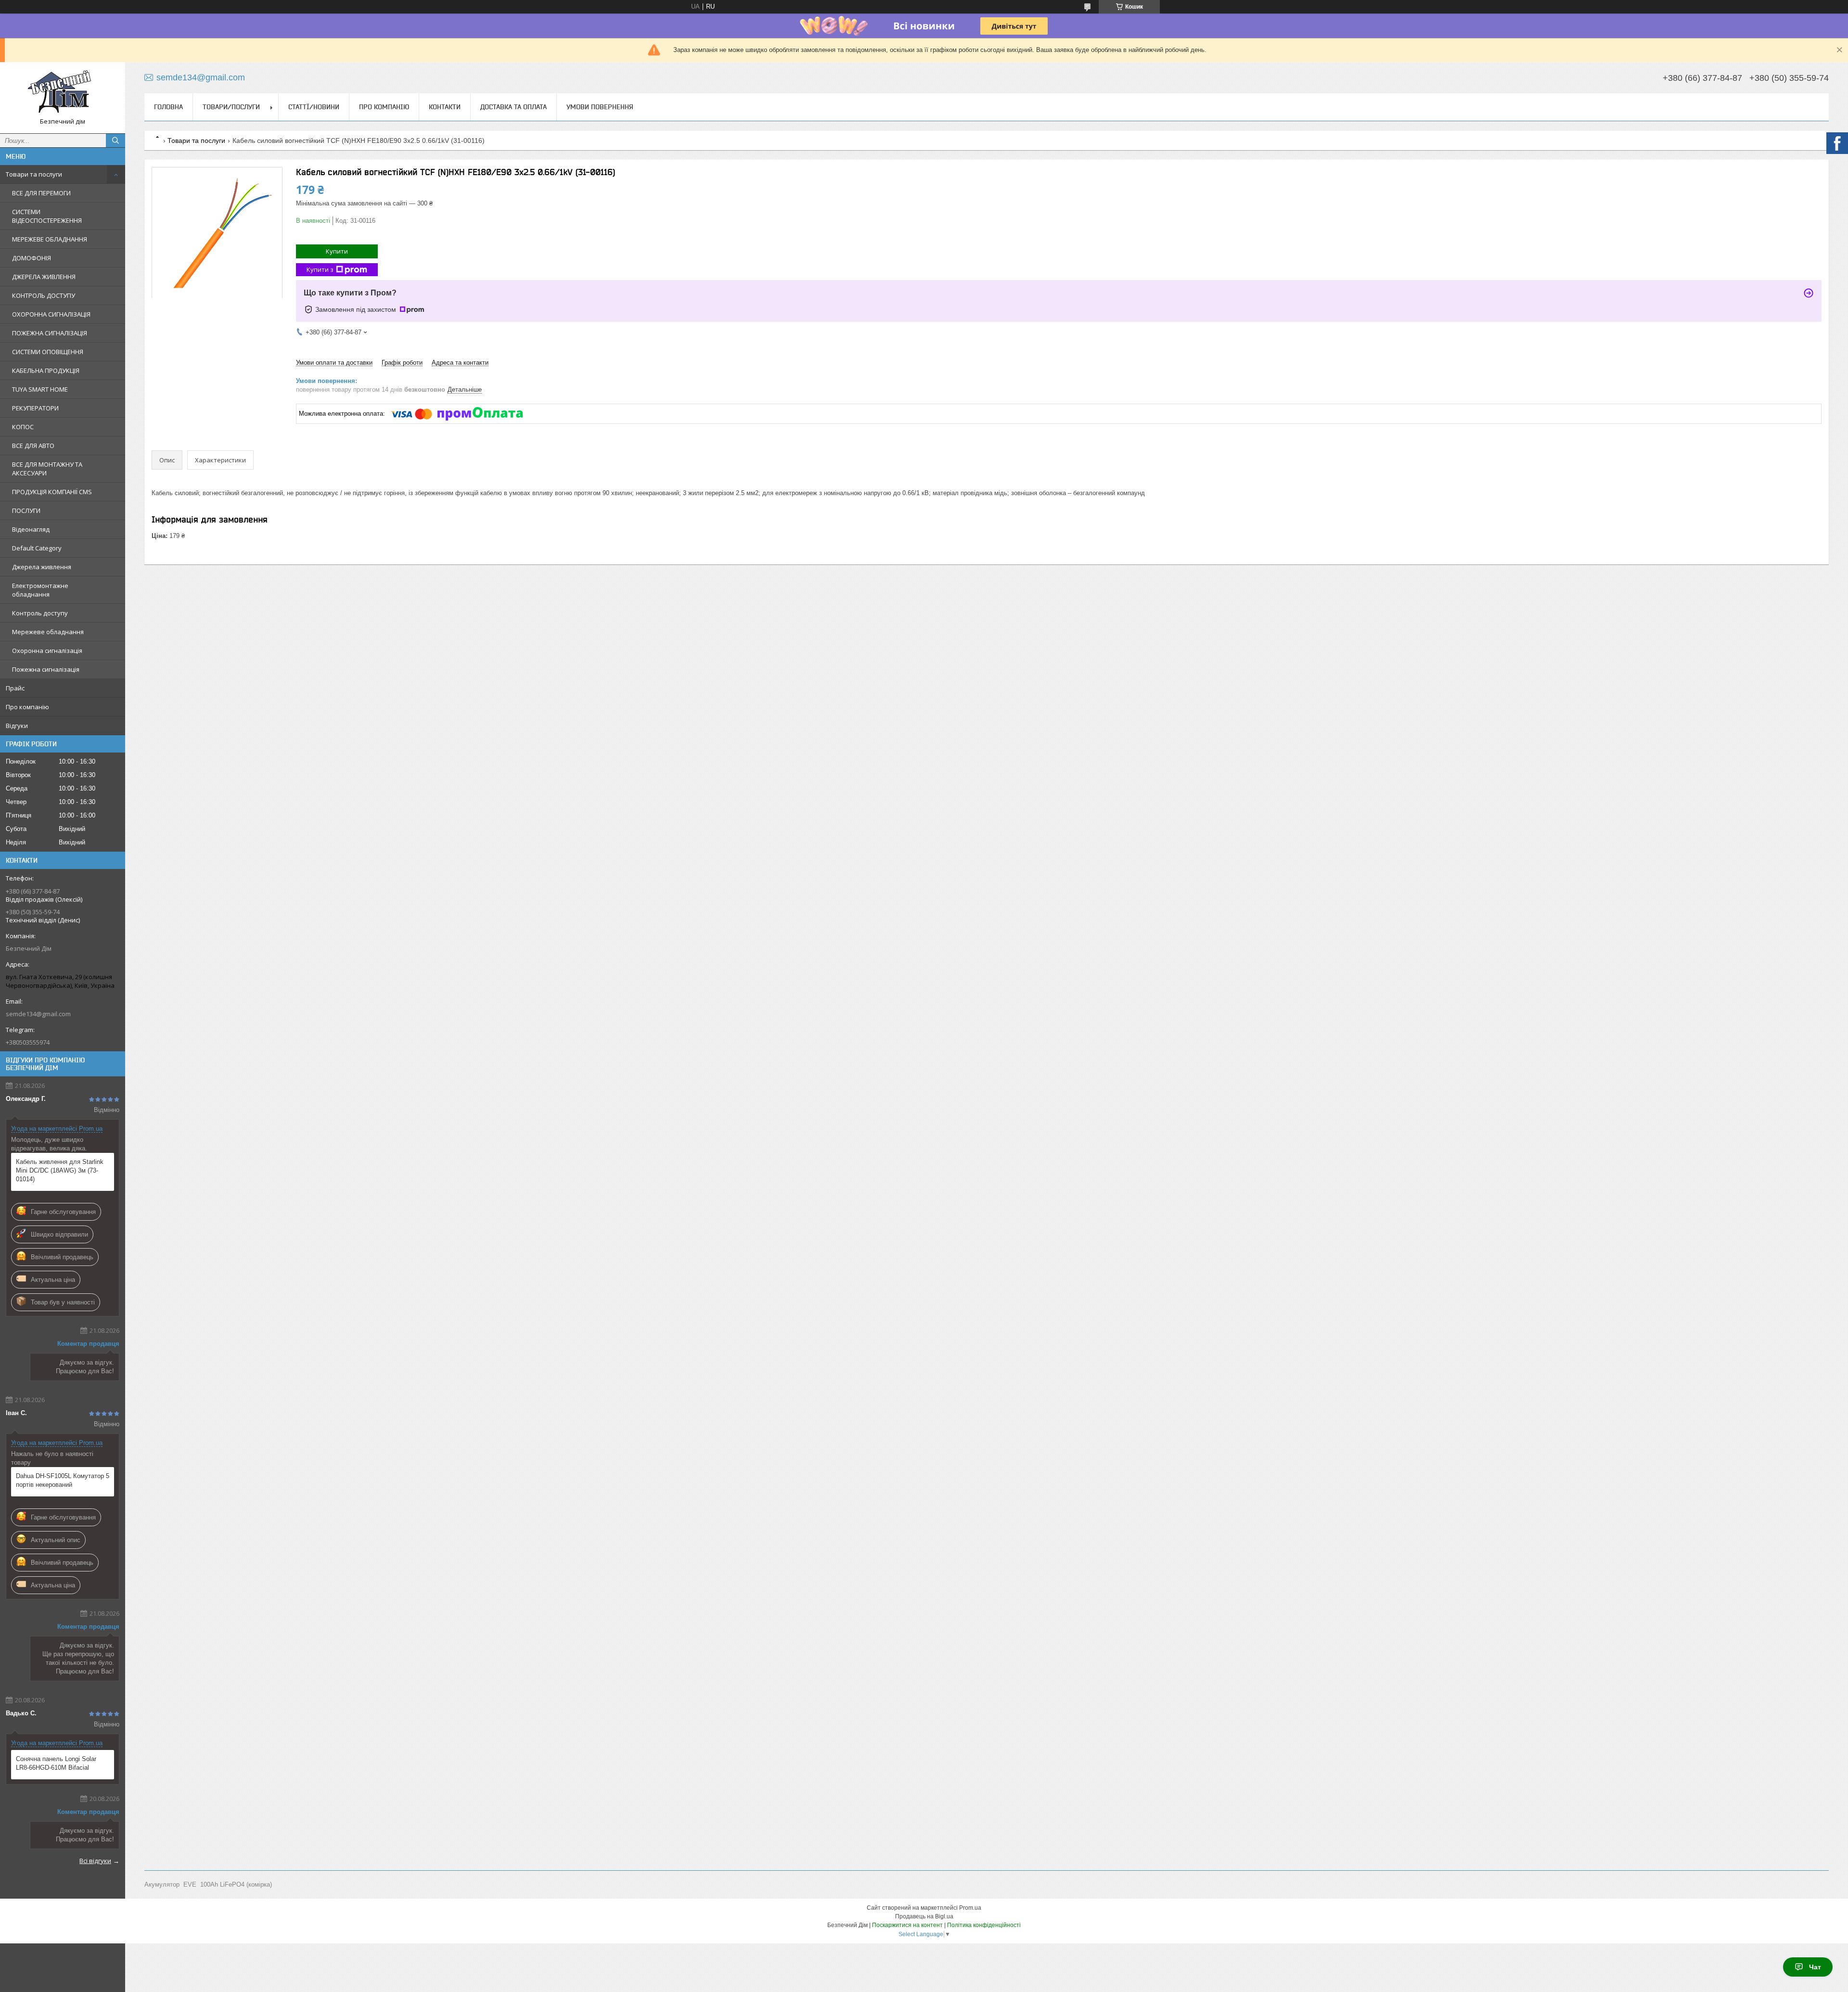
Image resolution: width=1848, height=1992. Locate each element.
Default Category (37, 548)
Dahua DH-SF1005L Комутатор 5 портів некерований (63, 1480)
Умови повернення (600, 107)
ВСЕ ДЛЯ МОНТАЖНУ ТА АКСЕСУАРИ (47, 469)
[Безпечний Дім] (63, 93)
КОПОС (23, 427)
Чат (1815, 1967)
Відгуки (17, 726)
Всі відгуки (95, 1861)
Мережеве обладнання (48, 632)
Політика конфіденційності (984, 1925)
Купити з (320, 269)
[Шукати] (115, 140)
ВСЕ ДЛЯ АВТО (33, 446)
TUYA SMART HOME (40, 389)
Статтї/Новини (314, 107)
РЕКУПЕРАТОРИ (35, 408)
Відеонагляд (31, 529)
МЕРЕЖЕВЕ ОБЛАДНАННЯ (50, 239)
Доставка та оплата (513, 107)
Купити (337, 251)
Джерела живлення (42, 567)
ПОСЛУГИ (26, 511)
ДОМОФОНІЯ (32, 258)
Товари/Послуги (231, 107)
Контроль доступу (40, 613)
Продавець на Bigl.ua (924, 1916)
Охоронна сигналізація (47, 651)
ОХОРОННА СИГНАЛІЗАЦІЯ (51, 314)
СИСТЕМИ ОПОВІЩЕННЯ (48, 352)
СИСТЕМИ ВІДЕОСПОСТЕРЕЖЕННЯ (47, 216)
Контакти (445, 107)
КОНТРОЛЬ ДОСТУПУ (44, 295)
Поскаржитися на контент (907, 1925)
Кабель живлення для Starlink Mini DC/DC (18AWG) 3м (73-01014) (60, 1170)
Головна (168, 107)
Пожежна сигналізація (46, 669)
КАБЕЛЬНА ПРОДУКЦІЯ (46, 370)
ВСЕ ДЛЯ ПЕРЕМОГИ (41, 193)
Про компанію (27, 707)
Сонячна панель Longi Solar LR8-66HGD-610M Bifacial (56, 1763)
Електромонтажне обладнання (40, 590)
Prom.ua (970, 1908)
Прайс (15, 688)
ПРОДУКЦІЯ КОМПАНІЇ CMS (52, 492)
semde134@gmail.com (38, 1014)
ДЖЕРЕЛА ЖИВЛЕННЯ (44, 277)
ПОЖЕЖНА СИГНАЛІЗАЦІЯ (50, 333)
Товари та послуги (34, 174)
